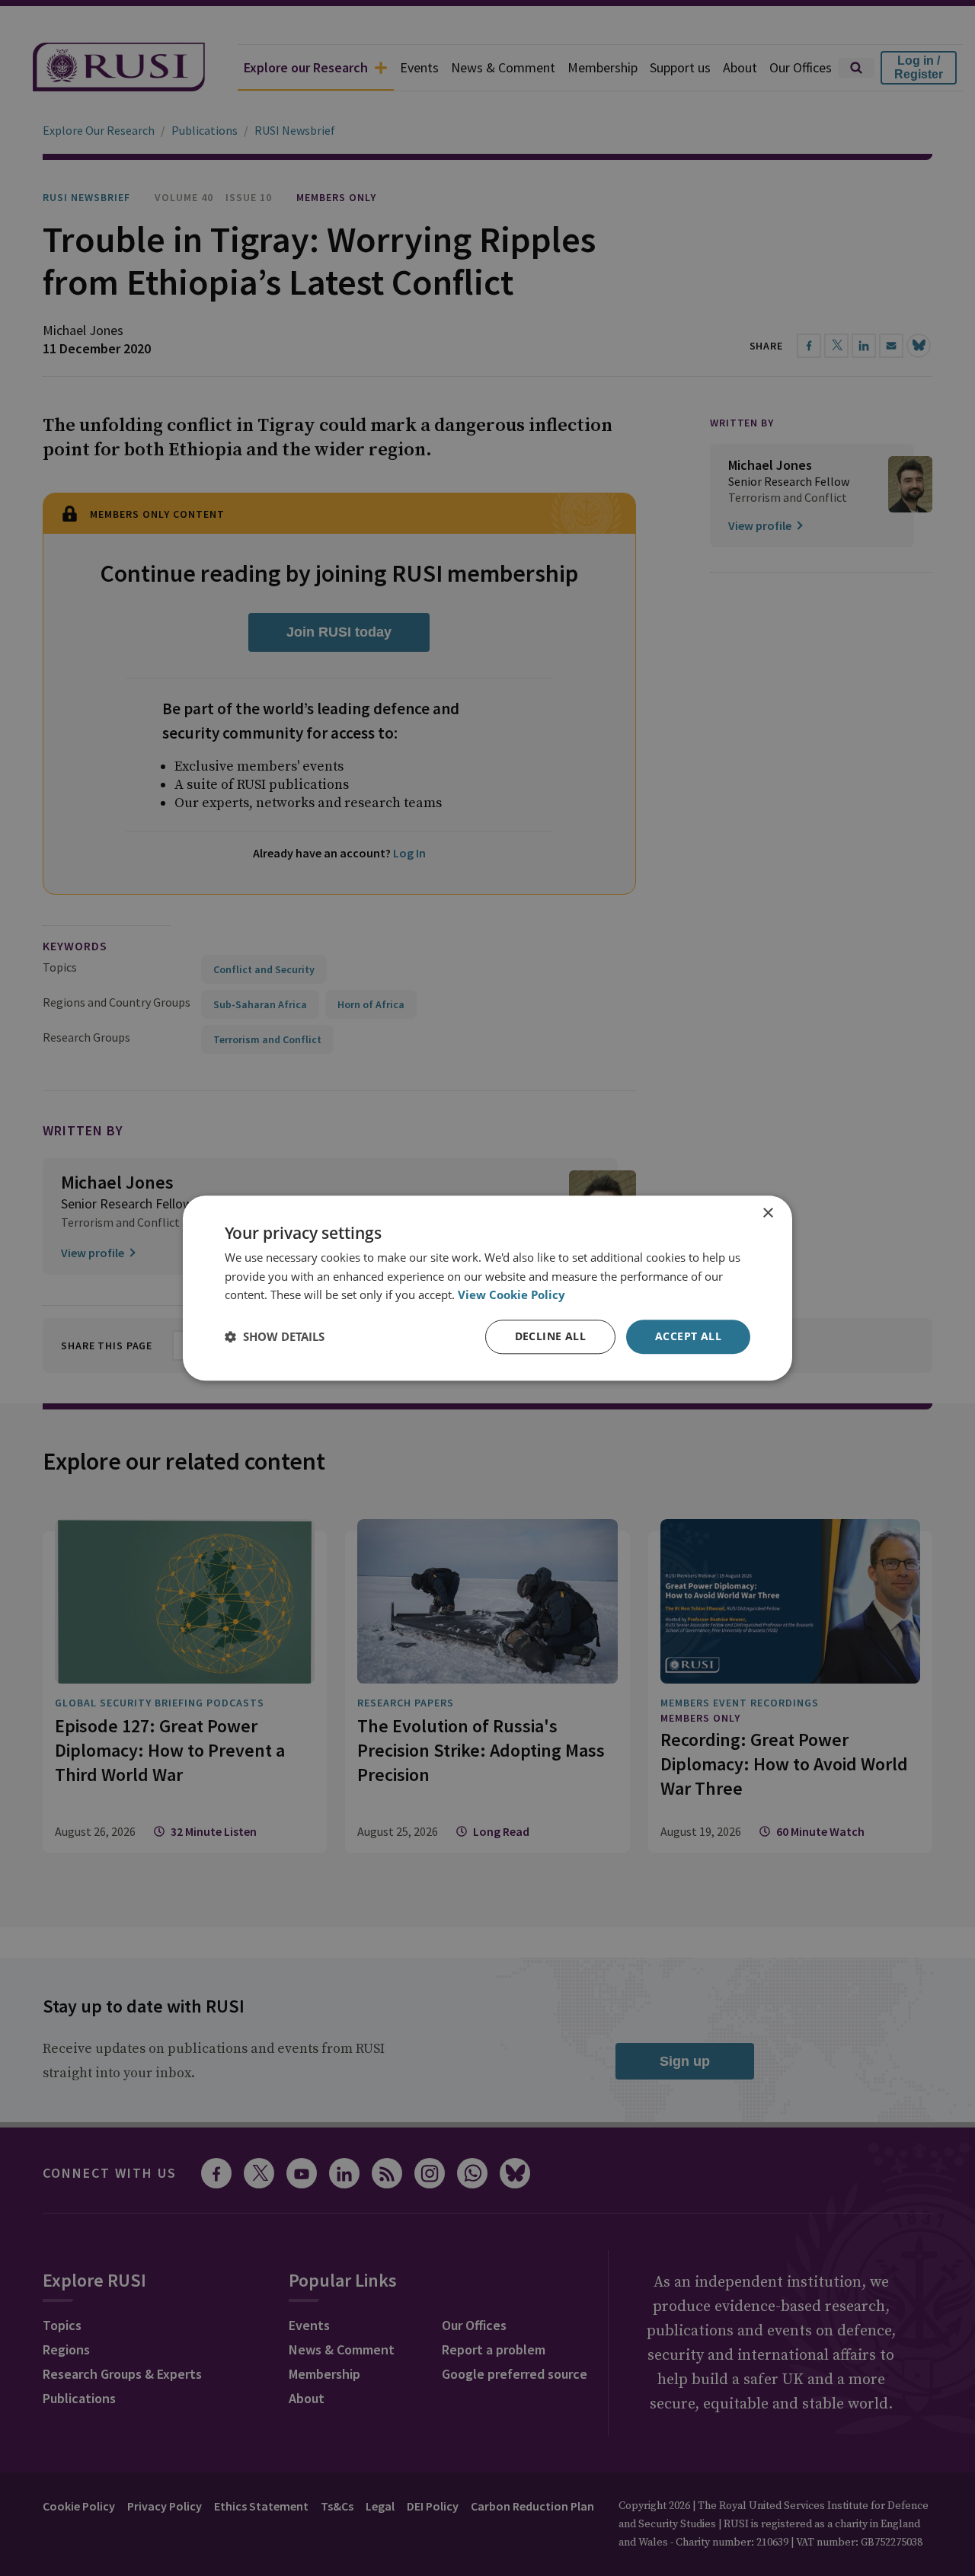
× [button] (767, 1213)
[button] (275, 1337)
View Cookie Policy (511, 1295)
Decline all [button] (550, 1336)
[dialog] (487, 1288)
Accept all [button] (688, 1336)
